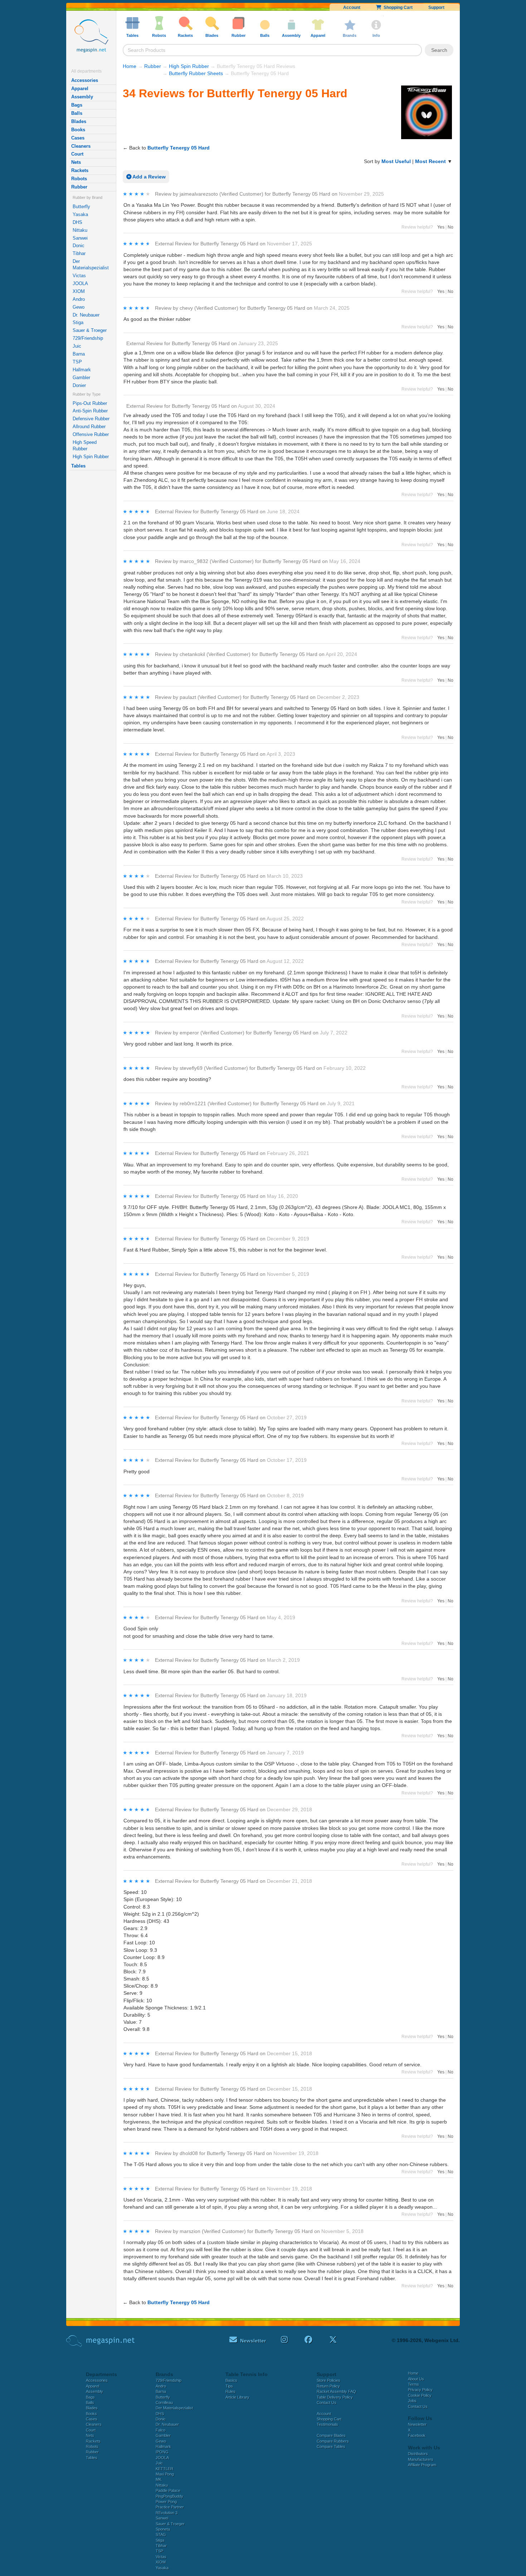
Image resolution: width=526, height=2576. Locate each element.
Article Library (237, 2397)
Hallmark (82, 370)
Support (436, 8)
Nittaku (80, 230)
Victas (79, 276)
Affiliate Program (422, 2465)
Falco (160, 2430)
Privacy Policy (420, 2390)
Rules (230, 2391)
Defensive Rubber (91, 419)
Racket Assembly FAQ (336, 2391)
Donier (79, 385)
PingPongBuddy (169, 2496)
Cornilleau (164, 2403)
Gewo (79, 307)
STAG (161, 2535)
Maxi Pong (165, 2474)
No (450, 227)
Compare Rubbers (333, 2441)
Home (130, 66)
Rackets (80, 170)
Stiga (78, 322)
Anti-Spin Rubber (90, 411)
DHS (77, 222)
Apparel (80, 89)
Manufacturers (421, 2459)
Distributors (418, 2454)
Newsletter (417, 2424)
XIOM (79, 291)
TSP (77, 362)
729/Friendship (88, 338)
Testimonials (327, 2424)
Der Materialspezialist (91, 265)
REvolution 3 (167, 2513)
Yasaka (80, 214)
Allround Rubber (89, 427)
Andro (79, 299)
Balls (77, 113)
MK (159, 2479)
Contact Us (327, 2403)
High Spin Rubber (91, 457)
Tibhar (79, 253)
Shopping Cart (397, 8)
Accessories (85, 80)
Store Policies (328, 2380)
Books (78, 130)
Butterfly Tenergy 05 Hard (179, 148)
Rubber (79, 187)
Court (77, 154)
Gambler (81, 378)
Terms (413, 2384)
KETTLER (164, 2469)
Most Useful (396, 161)
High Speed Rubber (85, 445)
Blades (79, 121)
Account (352, 8)
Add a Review (148, 177)
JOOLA (80, 283)
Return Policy (328, 2386)
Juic (77, 346)
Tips (229, 2386)
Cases (78, 138)
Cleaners (81, 146)
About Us (416, 2379)
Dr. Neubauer (86, 315)
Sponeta (163, 2529)
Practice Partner (170, 2507)
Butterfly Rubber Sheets (196, 73)
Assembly (82, 97)
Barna (79, 354)
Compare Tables (331, 2447)
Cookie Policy (420, 2395)
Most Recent (430, 161)
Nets (76, 162)
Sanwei (80, 238)
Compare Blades (331, 2435)
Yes (441, 227)
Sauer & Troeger (90, 330)
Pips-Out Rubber (90, 403)
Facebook (417, 2435)
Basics (231, 2380)
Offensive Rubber (91, 434)
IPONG (162, 2452)
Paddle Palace (168, 2491)
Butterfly (81, 207)
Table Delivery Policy (335, 2397)
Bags (77, 105)
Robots (79, 179)
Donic (79, 246)
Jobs (412, 2401)
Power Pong (166, 2502)
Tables (78, 466)
